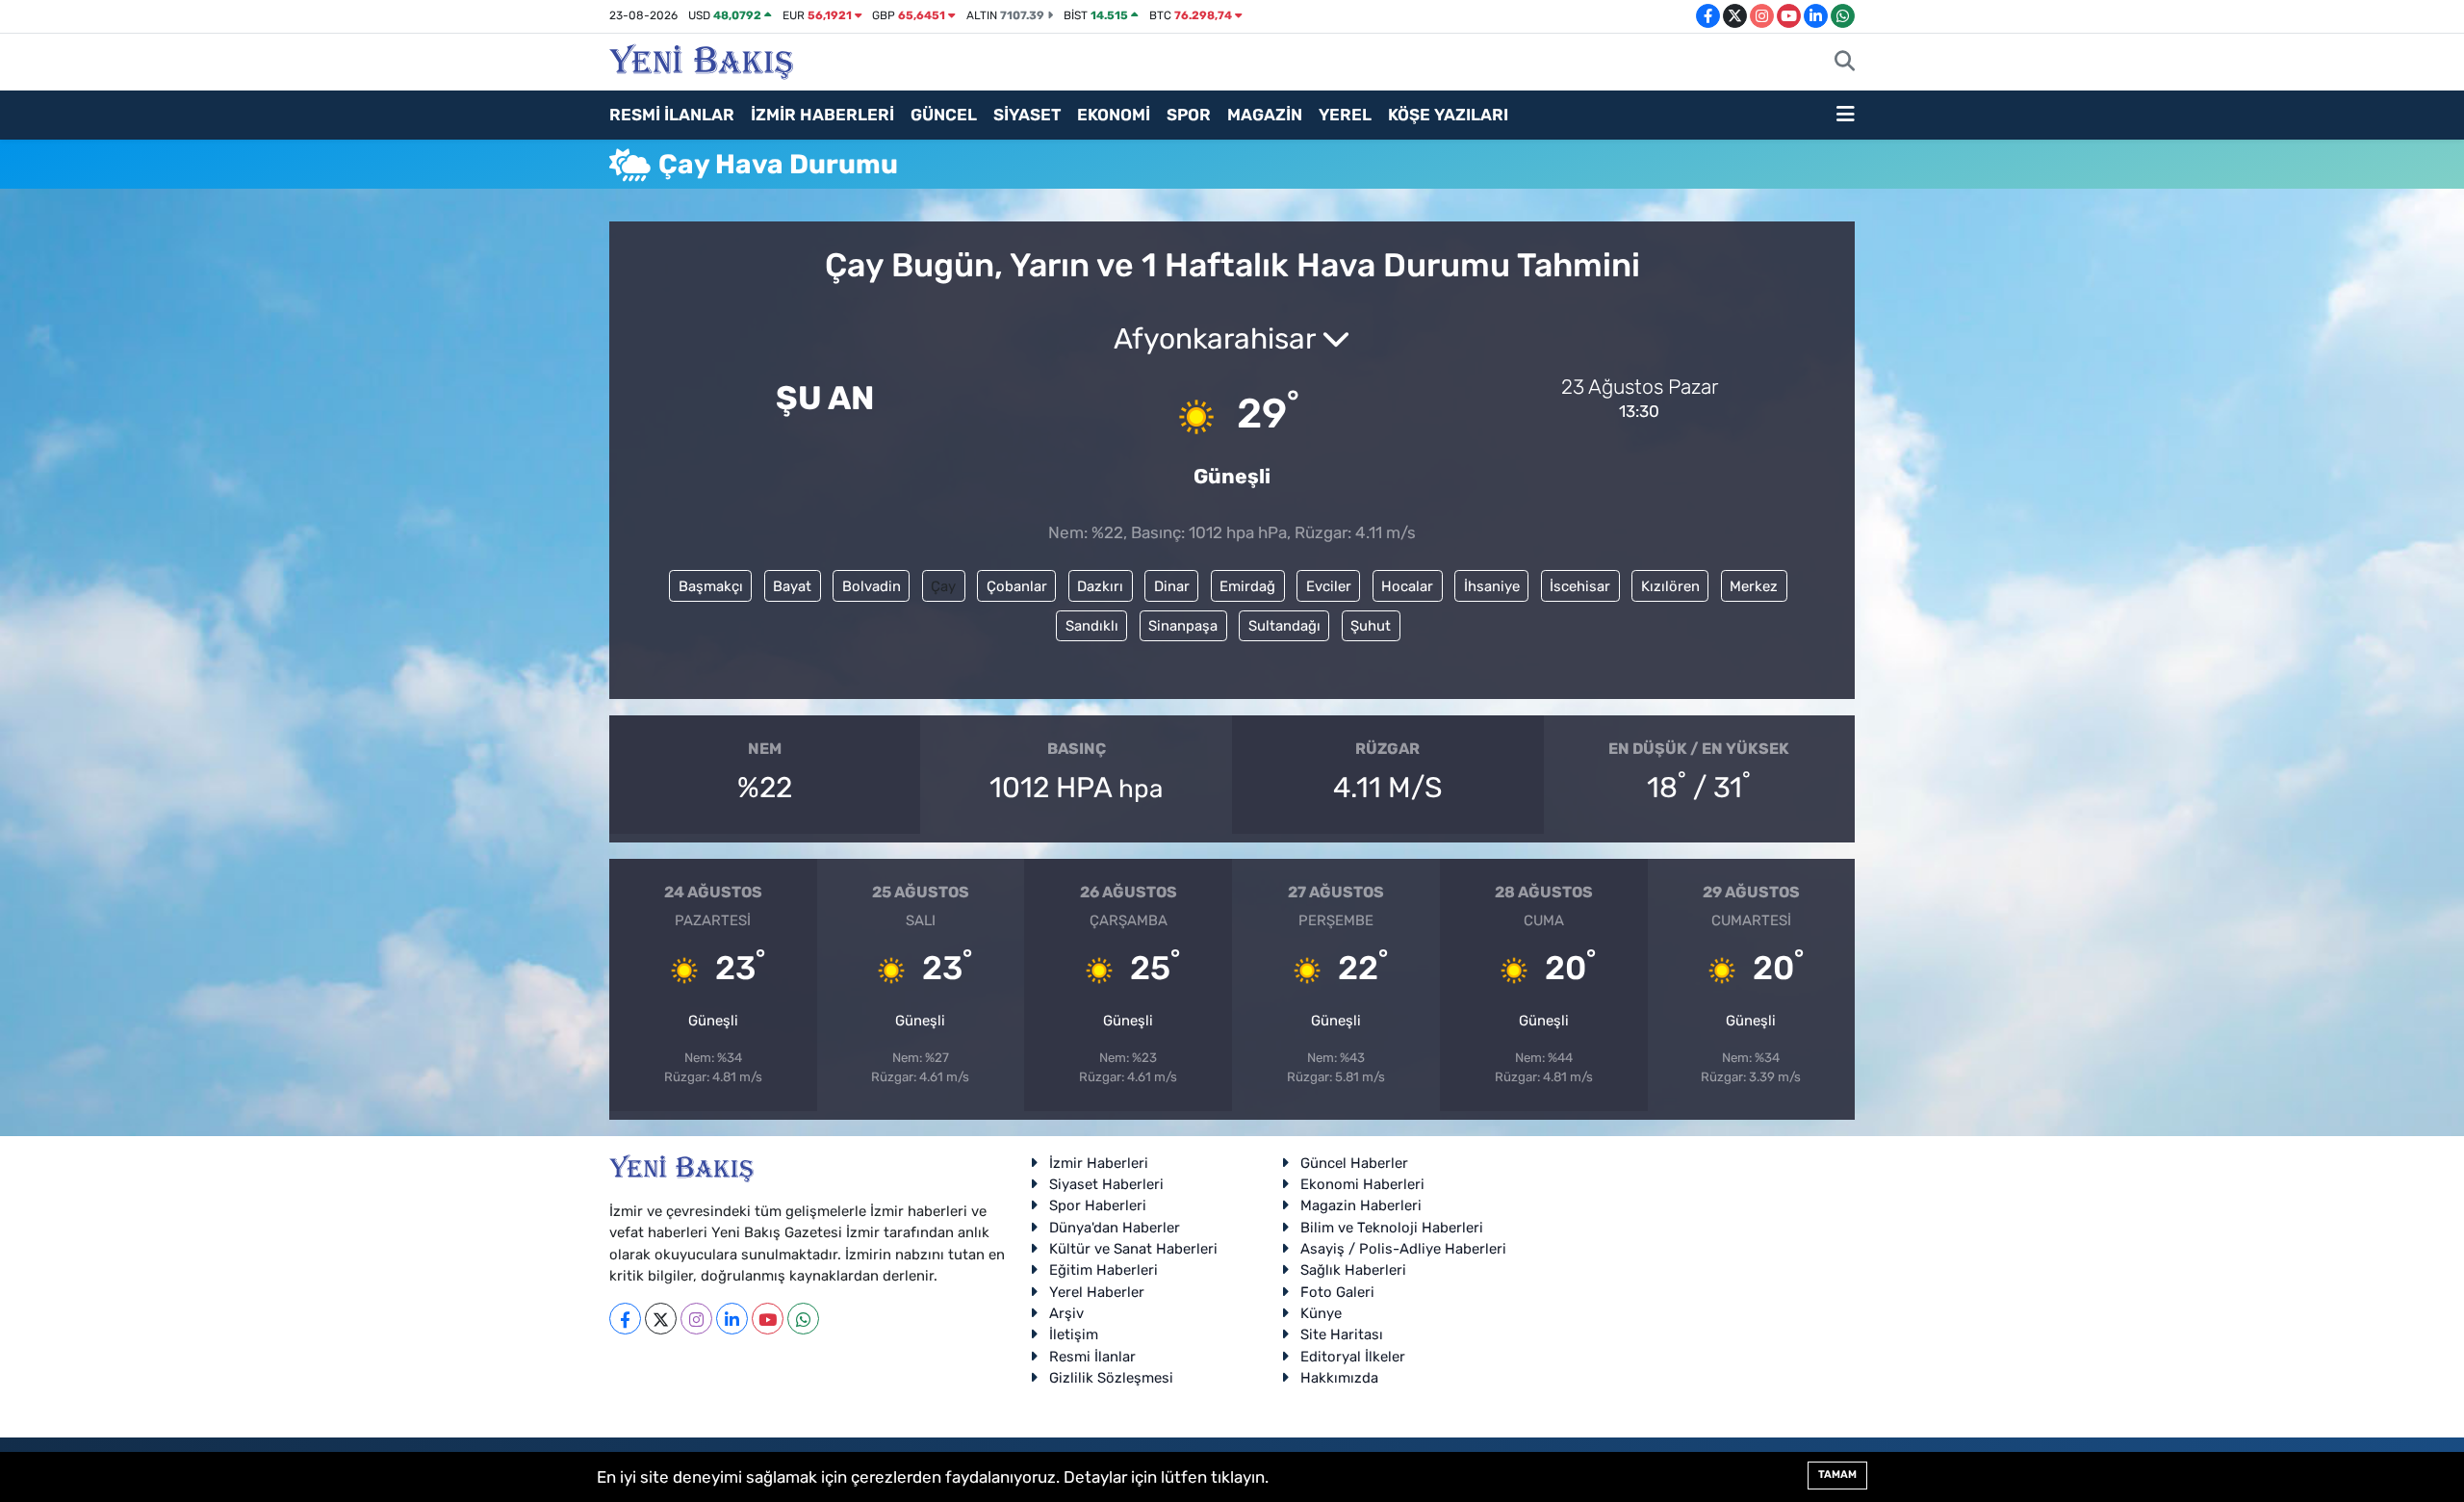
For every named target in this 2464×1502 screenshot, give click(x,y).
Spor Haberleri (1098, 1205)
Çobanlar (1017, 586)
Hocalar (1407, 586)
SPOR (1189, 115)
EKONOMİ (1114, 115)
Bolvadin (872, 586)
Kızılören (1670, 586)
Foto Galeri (1337, 1292)
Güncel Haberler (1354, 1163)
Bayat (792, 586)
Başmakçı (711, 586)
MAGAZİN (1265, 115)
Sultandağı (1284, 626)
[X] (661, 1319)
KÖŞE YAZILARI (1448, 115)
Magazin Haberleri (1361, 1205)
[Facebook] (625, 1319)
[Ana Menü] (1846, 116)
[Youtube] (768, 1319)
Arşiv (1066, 1313)
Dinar (1172, 586)
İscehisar (1580, 586)
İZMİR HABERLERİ (822, 115)
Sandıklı (1092, 626)
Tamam (1837, 1475)
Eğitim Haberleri (1104, 1270)
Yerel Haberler (1097, 1292)
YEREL (1345, 115)
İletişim (1074, 1334)
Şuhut (1371, 626)
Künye (1321, 1313)
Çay (943, 586)
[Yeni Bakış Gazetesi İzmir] (701, 60)
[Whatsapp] (803, 1319)
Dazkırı (1100, 586)
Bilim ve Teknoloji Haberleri (1392, 1228)
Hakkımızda (1339, 1378)
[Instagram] (696, 1319)
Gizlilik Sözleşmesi (1111, 1378)
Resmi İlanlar (1092, 1357)
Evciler (1329, 586)
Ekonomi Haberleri (1362, 1184)
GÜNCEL (944, 115)
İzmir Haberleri (1099, 1163)
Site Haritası (1342, 1334)
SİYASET (1027, 115)
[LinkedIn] (732, 1319)
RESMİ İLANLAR (672, 115)
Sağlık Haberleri (1353, 1270)
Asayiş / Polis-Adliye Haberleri (1403, 1249)
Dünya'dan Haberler (1115, 1228)
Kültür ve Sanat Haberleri (1133, 1249)
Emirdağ (1247, 586)
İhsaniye (1492, 586)
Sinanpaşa (1183, 626)
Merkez (1754, 586)
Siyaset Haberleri (1106, 1184)
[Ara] (1845, 63)
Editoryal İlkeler (1353, 1357)
